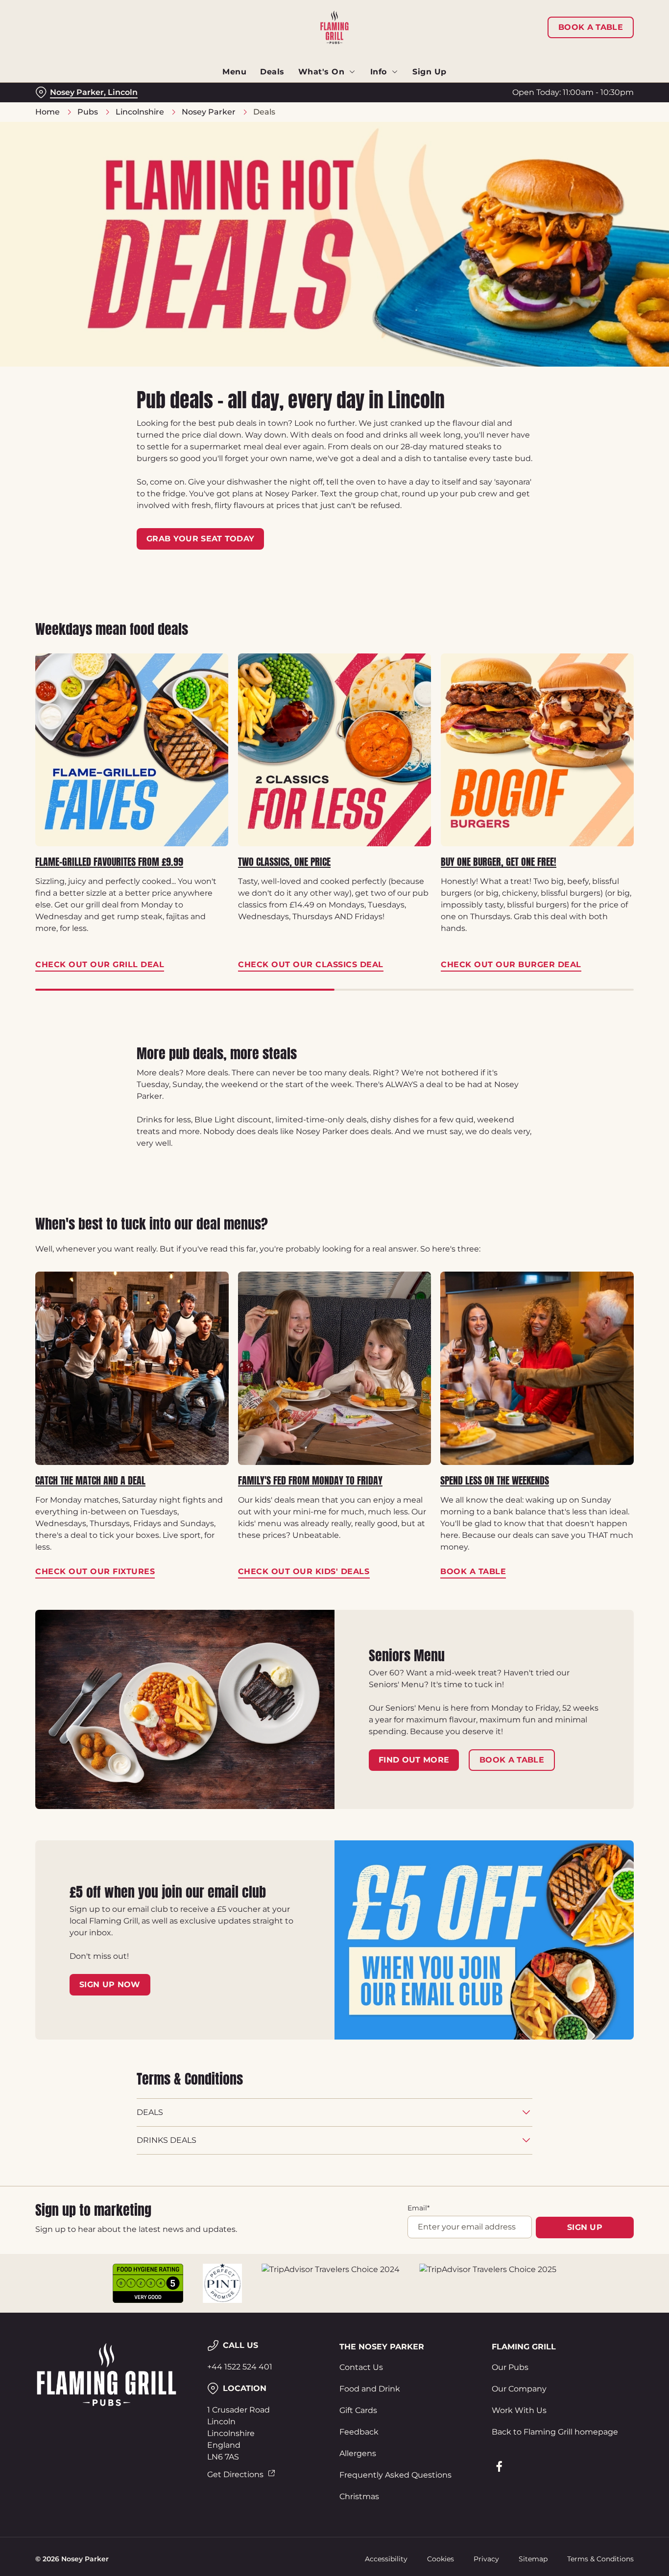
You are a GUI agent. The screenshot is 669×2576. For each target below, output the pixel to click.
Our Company (519, 2389)
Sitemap (533, 2559)
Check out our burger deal (537, 750)
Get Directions (235, 2474)
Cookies (441, 2559)
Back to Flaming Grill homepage (555, 2432)
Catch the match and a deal (90, 1481)
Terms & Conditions (600, 2559)
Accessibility (386, 2559)
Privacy (486, 2559)
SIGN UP (585, 2227)
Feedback (359, 2432)
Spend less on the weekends (495, 1481)
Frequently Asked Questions (395, 2475)
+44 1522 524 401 (240, 2367)
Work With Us (519, 2410)
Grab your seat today (200, 539)
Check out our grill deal (132, 750)
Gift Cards (358, 2410)
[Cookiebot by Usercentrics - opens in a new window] (63, 111)
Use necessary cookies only (587, 58)
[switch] (281, 110)
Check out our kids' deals (335, 1368)
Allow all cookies (587, 26)
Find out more (414, 1760)
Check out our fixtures (132, 1368)
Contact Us (361, 2367)
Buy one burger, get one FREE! (499, 862)
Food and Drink (370, 2389)
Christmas (359, 2496)
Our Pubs (510, 2367)
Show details (510, 110)
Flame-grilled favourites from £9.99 (109, 862)
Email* (418, 2208)
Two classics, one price (284, 862)
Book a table (537, 1368)
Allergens (358, 2453)
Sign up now (110, 1984)
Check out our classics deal (334, 750)
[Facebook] (499, 2466)
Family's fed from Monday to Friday (310, 1481)
